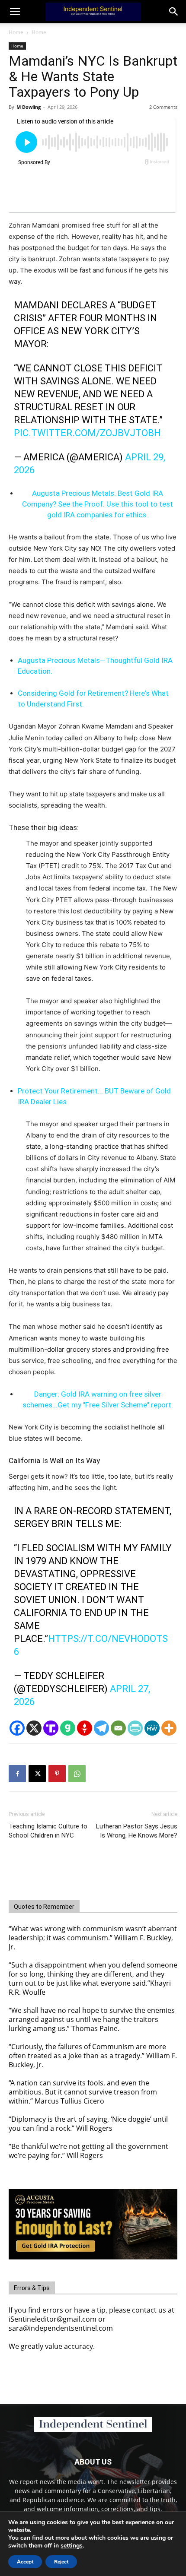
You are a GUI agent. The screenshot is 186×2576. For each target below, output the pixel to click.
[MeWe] (152, 1728)
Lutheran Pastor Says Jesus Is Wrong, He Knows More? (137, 1831)
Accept (25, 2562)
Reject (61, 2562)
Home (16, 32)
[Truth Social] (51, 1728)
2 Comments (163, 107)
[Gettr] (85, 1728)
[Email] (118, 1728)
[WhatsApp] (77, 1774)
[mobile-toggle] (15, 12)
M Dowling (29, 107)
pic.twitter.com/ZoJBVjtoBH (87, 433)
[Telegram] (101, 1728)
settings (72, 2546)
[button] (174, 12)
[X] (34, 1728)
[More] (169, 1728)
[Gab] (68, 1728)
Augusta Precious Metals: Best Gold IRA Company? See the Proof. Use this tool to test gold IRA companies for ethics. (98, 504)
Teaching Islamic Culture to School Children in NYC (48, 1831)
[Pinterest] (57, 1774)
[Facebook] (17, 1728)
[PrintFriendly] (135, 1728)
